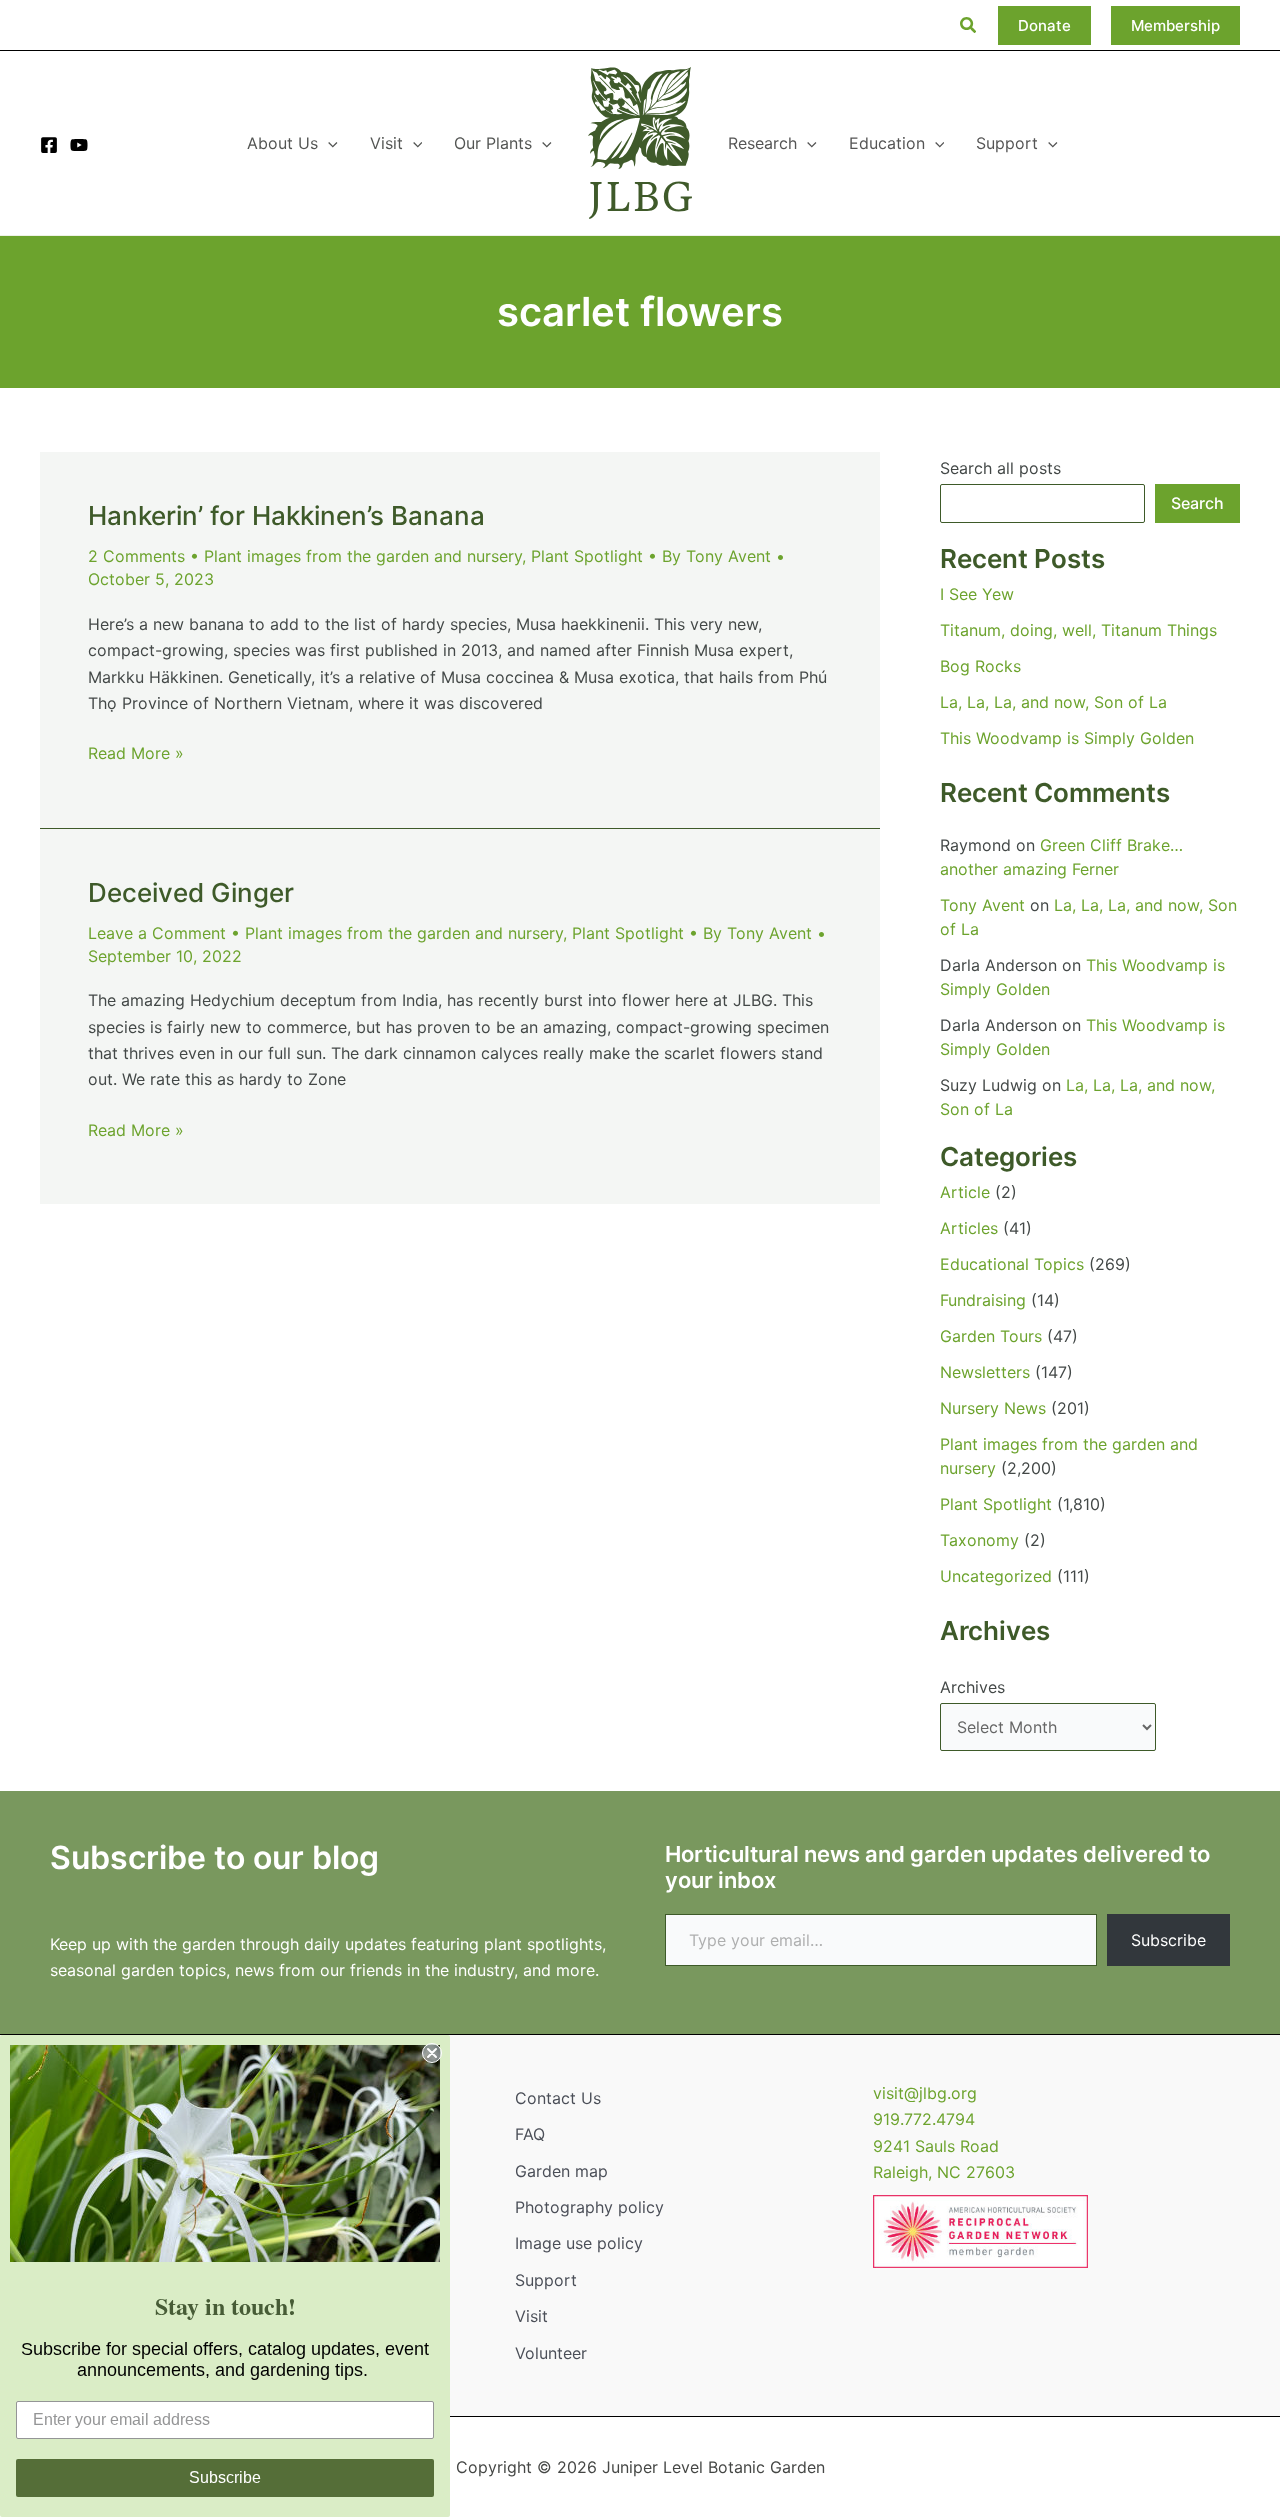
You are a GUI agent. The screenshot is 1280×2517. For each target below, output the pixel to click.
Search (1197, 503)
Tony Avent (982, 905)
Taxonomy (979, 1540)
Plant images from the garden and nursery (363, 556)
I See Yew (977, 594)
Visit (531, 2316)
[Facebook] (49, 145)
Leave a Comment (157, 933)
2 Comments (136, 556)
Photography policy (589, 2207)
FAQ (530, 2134)
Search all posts (1000, 468)
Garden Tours (991, 1336)
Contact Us (558, 2098)
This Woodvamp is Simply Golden (1067, 738)
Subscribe (1168, 1940)
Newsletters (985, 1372)
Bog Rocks (980, 666)
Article (965, 1192)
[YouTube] (79, 145)
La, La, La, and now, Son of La (1053, 702)
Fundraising (983, 1300)
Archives (972, 1687)
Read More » (136, 754)
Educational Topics (1012, 1264)
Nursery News (993, 1408)
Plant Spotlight (587, 556)
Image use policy (579, 2243)
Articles (969, 1228)
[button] (969, 25)
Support (546, 2280)
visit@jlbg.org (925, 2093)
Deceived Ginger (191, 892)
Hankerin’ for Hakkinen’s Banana (286, 515)
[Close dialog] (432, 2053)
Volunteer (551, 2353)
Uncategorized (996, 1576)
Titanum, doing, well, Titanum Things (1078, 630)
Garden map (561, 2171)
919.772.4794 (924, 2119)
